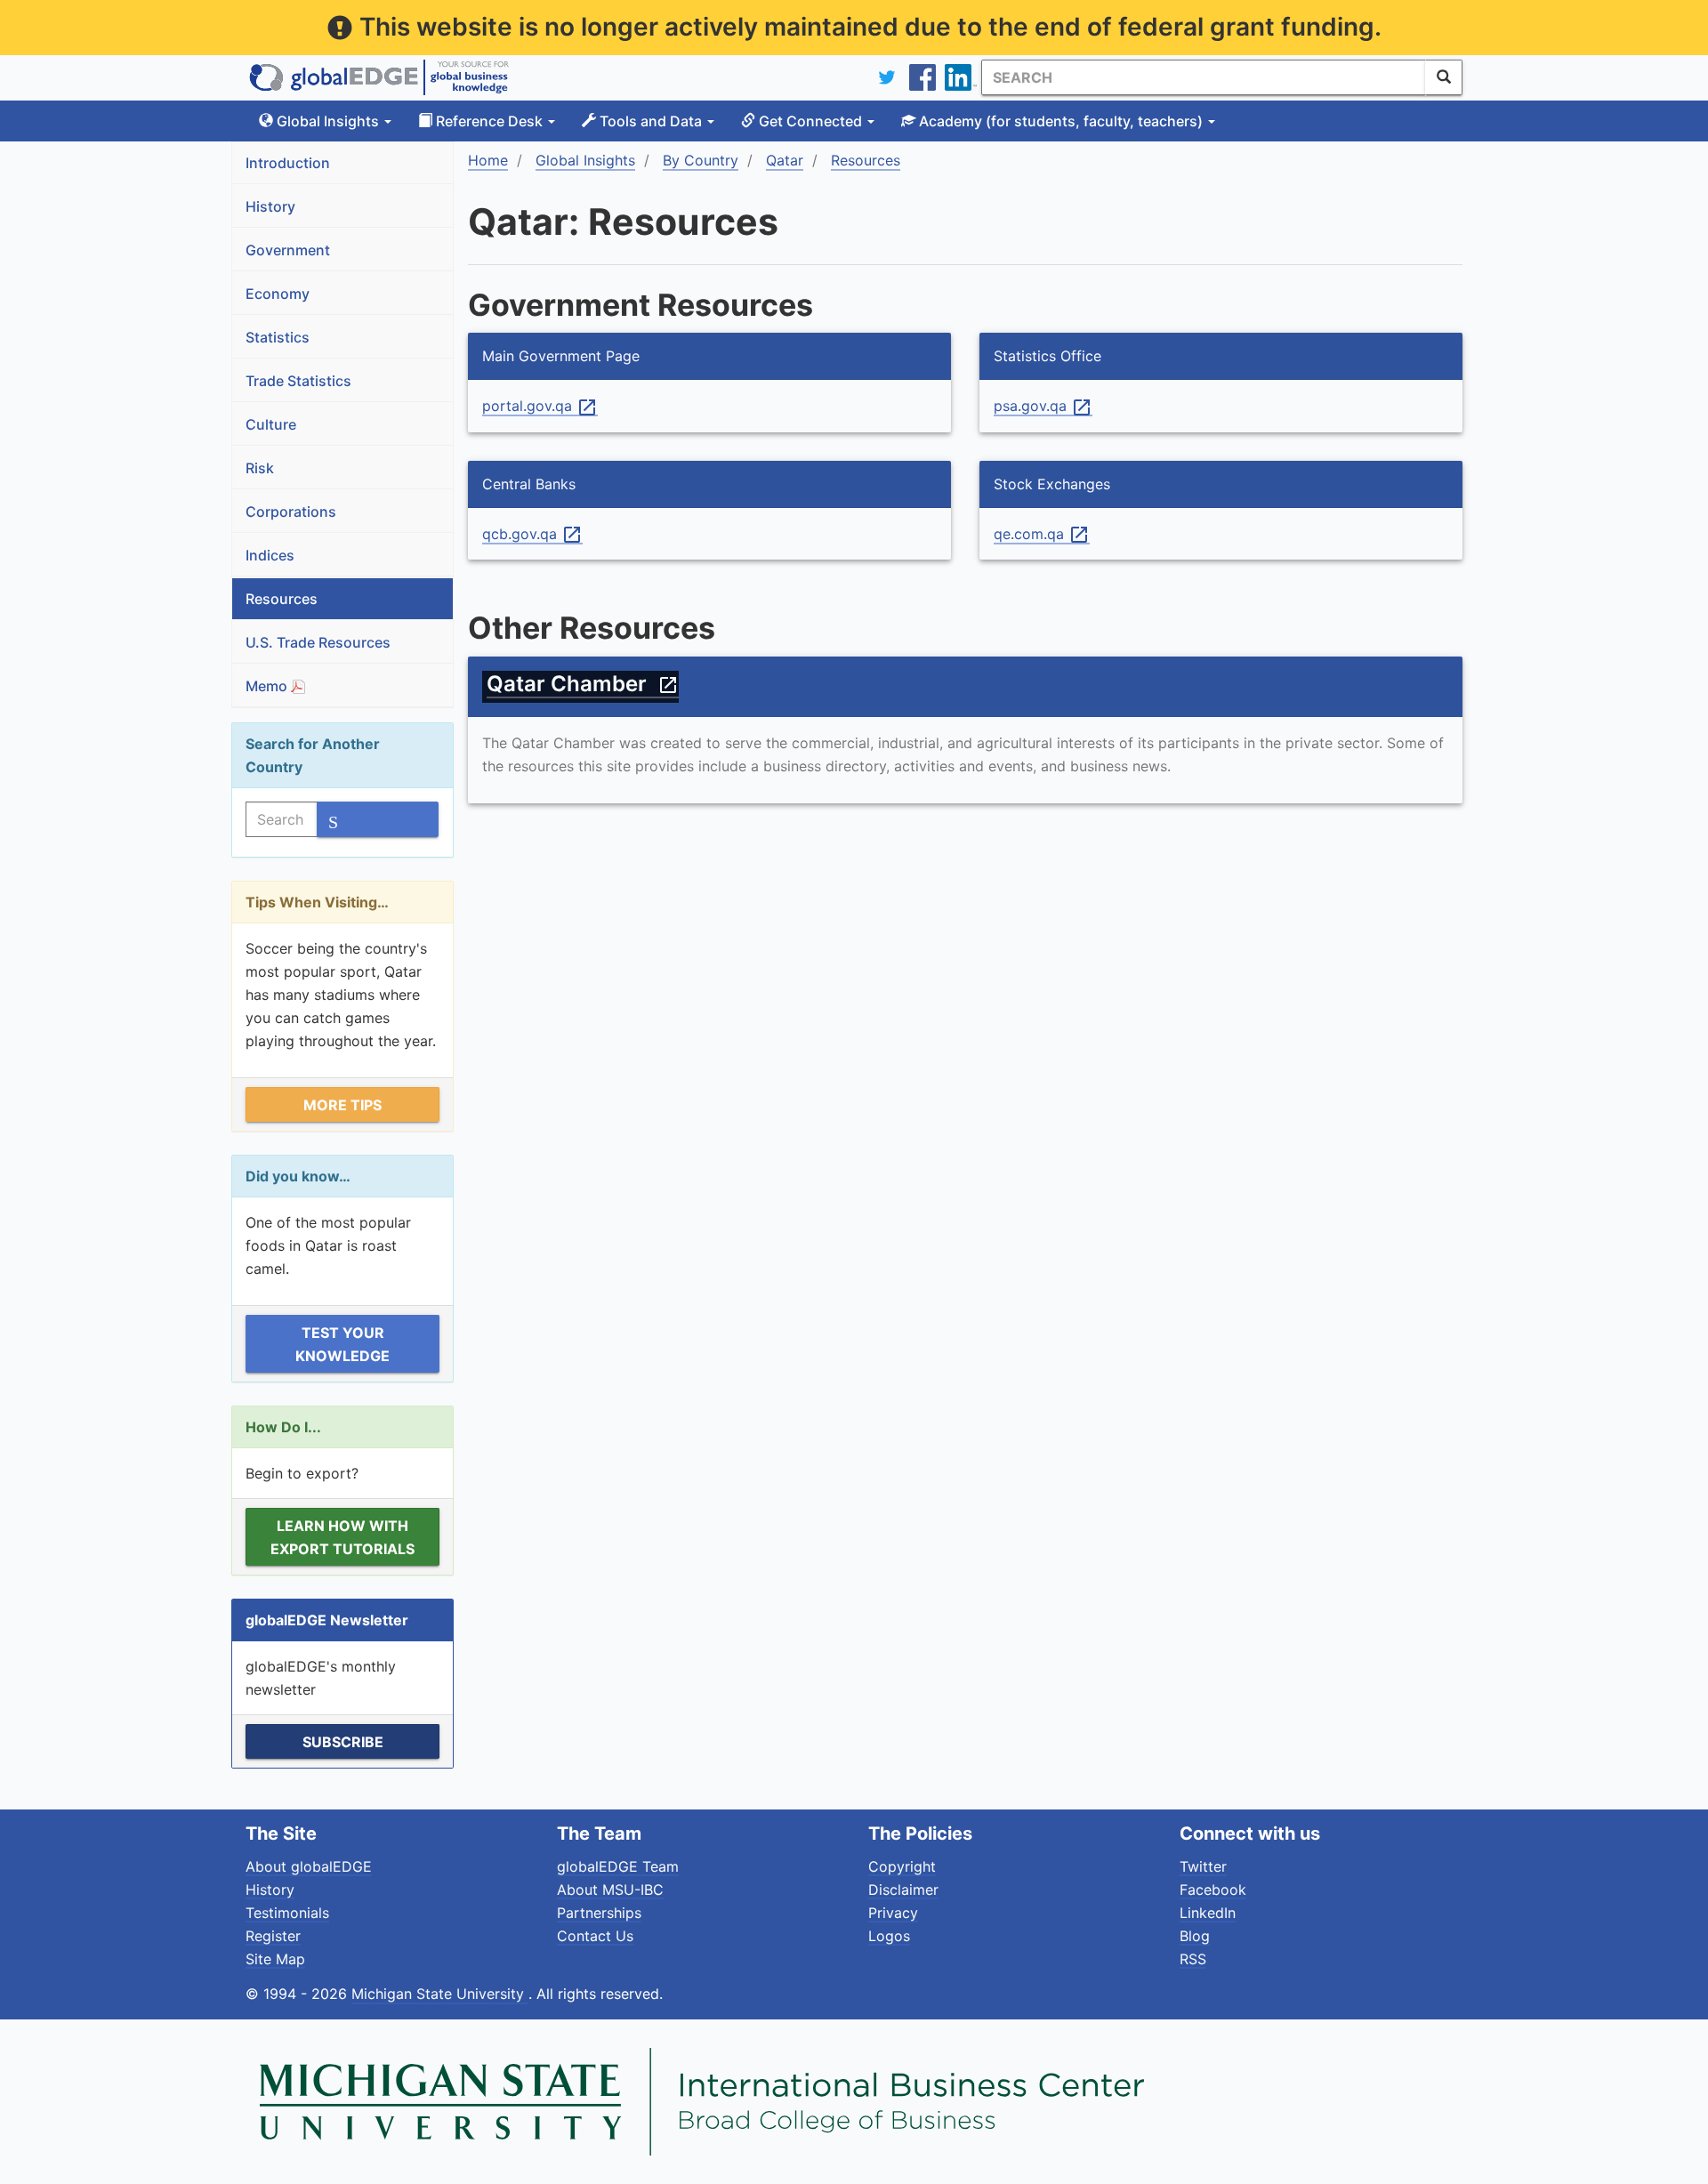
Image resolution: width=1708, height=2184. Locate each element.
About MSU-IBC (610, 1890)
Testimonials (287, 1913)
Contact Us (595, 1936)
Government (288, 250)
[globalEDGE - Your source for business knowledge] (379, 77)
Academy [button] (1059, 121)
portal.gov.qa (540, 407)
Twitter (1203, 1866)
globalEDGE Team (618, 1866)
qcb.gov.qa (532, 535)
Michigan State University (440, 1994)
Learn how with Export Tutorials (342, 1537)
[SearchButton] (1444, 77)
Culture (271, 424)
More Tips (342, 1105)
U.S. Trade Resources (318, 642)
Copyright (902, 1866)
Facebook (1213, 1890)
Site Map (275, 1959)
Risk (260, 468)
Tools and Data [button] (651, 121)
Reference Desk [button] (489, 121)
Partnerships (599, 1913)
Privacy (893, 1913)
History (270, 206)
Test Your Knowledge (342, 1344)
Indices (270, 555)
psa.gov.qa (1043, 407)
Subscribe (343, 1742)
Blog (1195, 1936)
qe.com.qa (1042, 535)
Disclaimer (903, 1890)
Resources (282, 599)
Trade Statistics (298, 381)
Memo (268, 686)
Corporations (291, 512)
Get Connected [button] (810, 121)
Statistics (278, 337)
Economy (278, 294)
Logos (889, 1936)
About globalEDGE (309, 1866)
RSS (1193, 1959)
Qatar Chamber (583, 684)
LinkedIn (1208, 1913)
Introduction (288, 163)
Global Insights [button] (328, 121)
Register (273, 1936)
